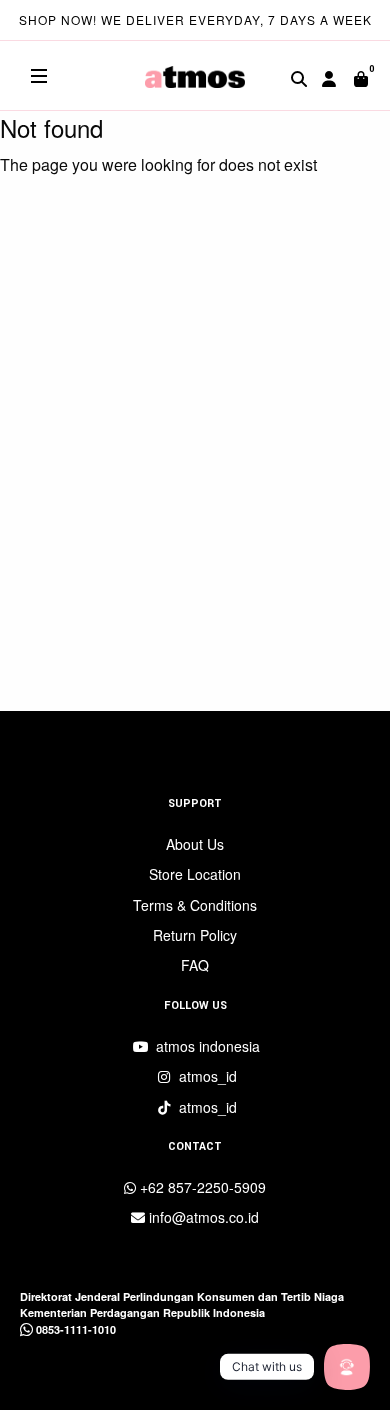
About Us (195, 844)
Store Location (195, 874)
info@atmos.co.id (202, 1217)
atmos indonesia (206, 1046)
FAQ (195, 965)
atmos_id (206, 1076)
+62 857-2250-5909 (201, 1187)
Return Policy (195, 935)
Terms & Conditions (195, 905)
